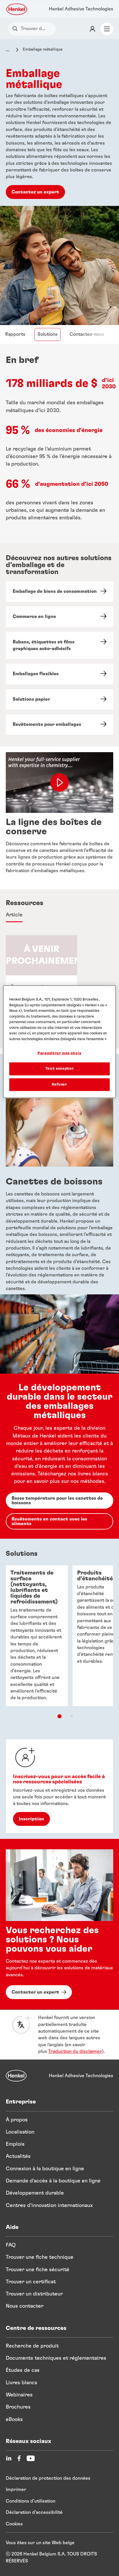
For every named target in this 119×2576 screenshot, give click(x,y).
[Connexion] (92, 29)
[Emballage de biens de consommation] (59, 592)
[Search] (16, 29)
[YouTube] (31, 2458)
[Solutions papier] (59, 699)
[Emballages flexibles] (59, 674)
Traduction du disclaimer (75, 2051)
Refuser (59, 1084)
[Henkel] (16, 2076)
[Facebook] (19, 2458)
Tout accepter (59, 1069)
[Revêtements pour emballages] (59, 725)
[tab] (14, 915)
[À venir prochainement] (41, 977)
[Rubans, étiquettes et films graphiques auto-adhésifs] (59, 646)
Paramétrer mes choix (59, 1053)
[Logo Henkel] (17, 9)
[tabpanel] (59, 1196)
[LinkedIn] (9, 2458)
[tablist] (59, 1716)
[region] (59, 1042)
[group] (59, 977)
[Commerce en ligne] (59, 617)
